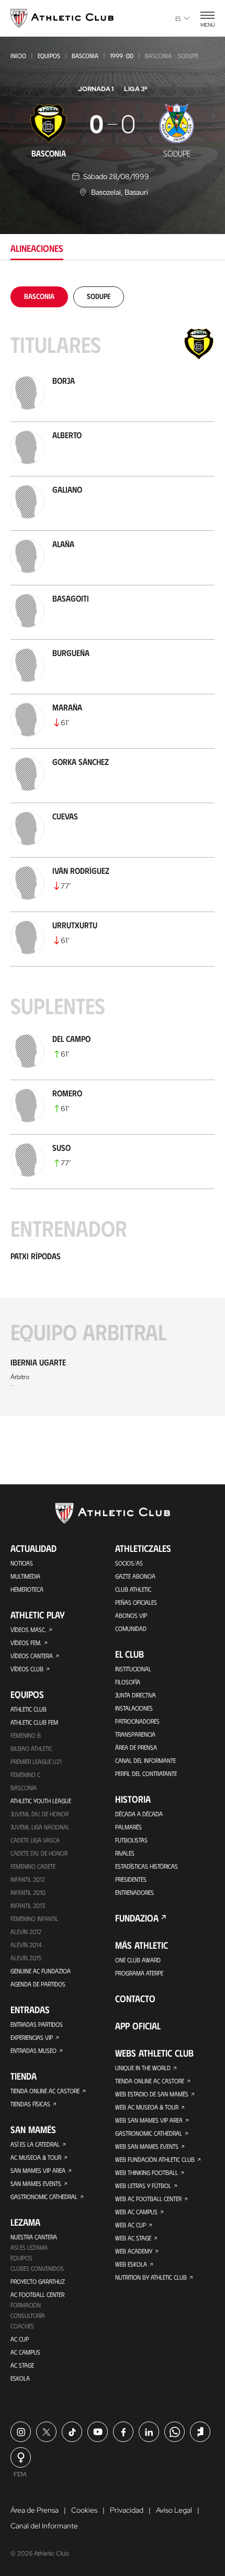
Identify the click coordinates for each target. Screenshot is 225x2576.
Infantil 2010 (28, 1892)
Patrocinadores (137, 1721)
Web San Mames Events (147, 2146)
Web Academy (134, 2251)
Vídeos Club (27, 1669)
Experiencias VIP (32, 2037)
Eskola (20, 2378)
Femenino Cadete (33, 1866)
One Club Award (138, 1960)
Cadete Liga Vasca (35, 1840)
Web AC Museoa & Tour (147, 2107)
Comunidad (131, 1628)
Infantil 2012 (28, 1879)
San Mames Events (36, 2183)
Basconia (85, 55)
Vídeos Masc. (28, 1629)
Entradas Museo (33, 2050)
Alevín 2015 (26, 1958)
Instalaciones (134, 1708)
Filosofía (128, 1682)
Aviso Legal (174, 2510)
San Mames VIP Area (38, 2170)
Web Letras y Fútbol (143, 2185)
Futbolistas (131, 1840)
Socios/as (129, 1563)
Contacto (135, 1998)
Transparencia (135, 1734)
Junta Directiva (136, 1695)
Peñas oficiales (136, 1602)
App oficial (138, 2026)
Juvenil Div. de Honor (40, 1814)
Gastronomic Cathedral (44, 2196)
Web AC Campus (136, 2212)
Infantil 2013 (28, 1905)
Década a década (139, 1814)
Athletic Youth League (41, 1801)
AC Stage (22, 2365)
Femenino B (26, 1735)
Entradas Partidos (37, 2024)
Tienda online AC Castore (45, 2091)
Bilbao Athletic (31, 1748)
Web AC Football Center (148, 2199)
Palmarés (128, 1827)
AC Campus (25, 2352)
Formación (26, 2305)
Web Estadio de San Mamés (152, 2094)
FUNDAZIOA (137, 1918)
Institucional (133, 1669)
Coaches (22, 2326)
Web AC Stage (133, 2238)
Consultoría (28, 2315)
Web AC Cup (131, 2225)
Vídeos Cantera (32, 1656)
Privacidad (127, 2510)
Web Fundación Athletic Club (155, 2159)
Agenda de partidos (38, 1984)
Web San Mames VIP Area (149, 2120)
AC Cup (20, 2339)
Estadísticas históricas (147, 1866)
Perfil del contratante (146, 1773)
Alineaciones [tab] (37, 248)
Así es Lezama (29, 2247)
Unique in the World (143, 2068)
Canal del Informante (145, 1760)
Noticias (22, 1563)
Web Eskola (131, 2264)
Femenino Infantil (34, 1918)
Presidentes (131, 1879)
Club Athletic (133, 1589)
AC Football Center (37, 2294)
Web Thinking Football (147, 2172)
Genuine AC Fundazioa (41, 1971)
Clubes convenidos (37, 2268)
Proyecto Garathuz (38, 2281)
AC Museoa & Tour (36, 2157)
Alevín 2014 (26, 1945)
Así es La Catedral (35, 2144)
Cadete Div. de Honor (39, 1853)
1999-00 (122, 55)
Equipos (49, 55)
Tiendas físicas (30, 2104)
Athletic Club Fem (34, 1722)
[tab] (39, 296)
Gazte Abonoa (135, 1576)
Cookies (84, 2510)
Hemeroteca (27, 1589)
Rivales (125, 1853)
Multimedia (25, 1576)
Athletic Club (29, 1709)
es (178, 18)
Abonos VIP (131, 1615)
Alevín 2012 (26, 1931)
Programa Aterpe (139, 1973)
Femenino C (25, 1774)
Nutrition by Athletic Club (151, 2277)
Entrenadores (134, 1892)
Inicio (18, 55)
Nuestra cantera (34, 2237)
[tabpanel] (113, 851)
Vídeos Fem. (26, 1642)
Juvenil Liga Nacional (40, 1827)
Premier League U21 (36, 1761)
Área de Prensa (136, 1747)
